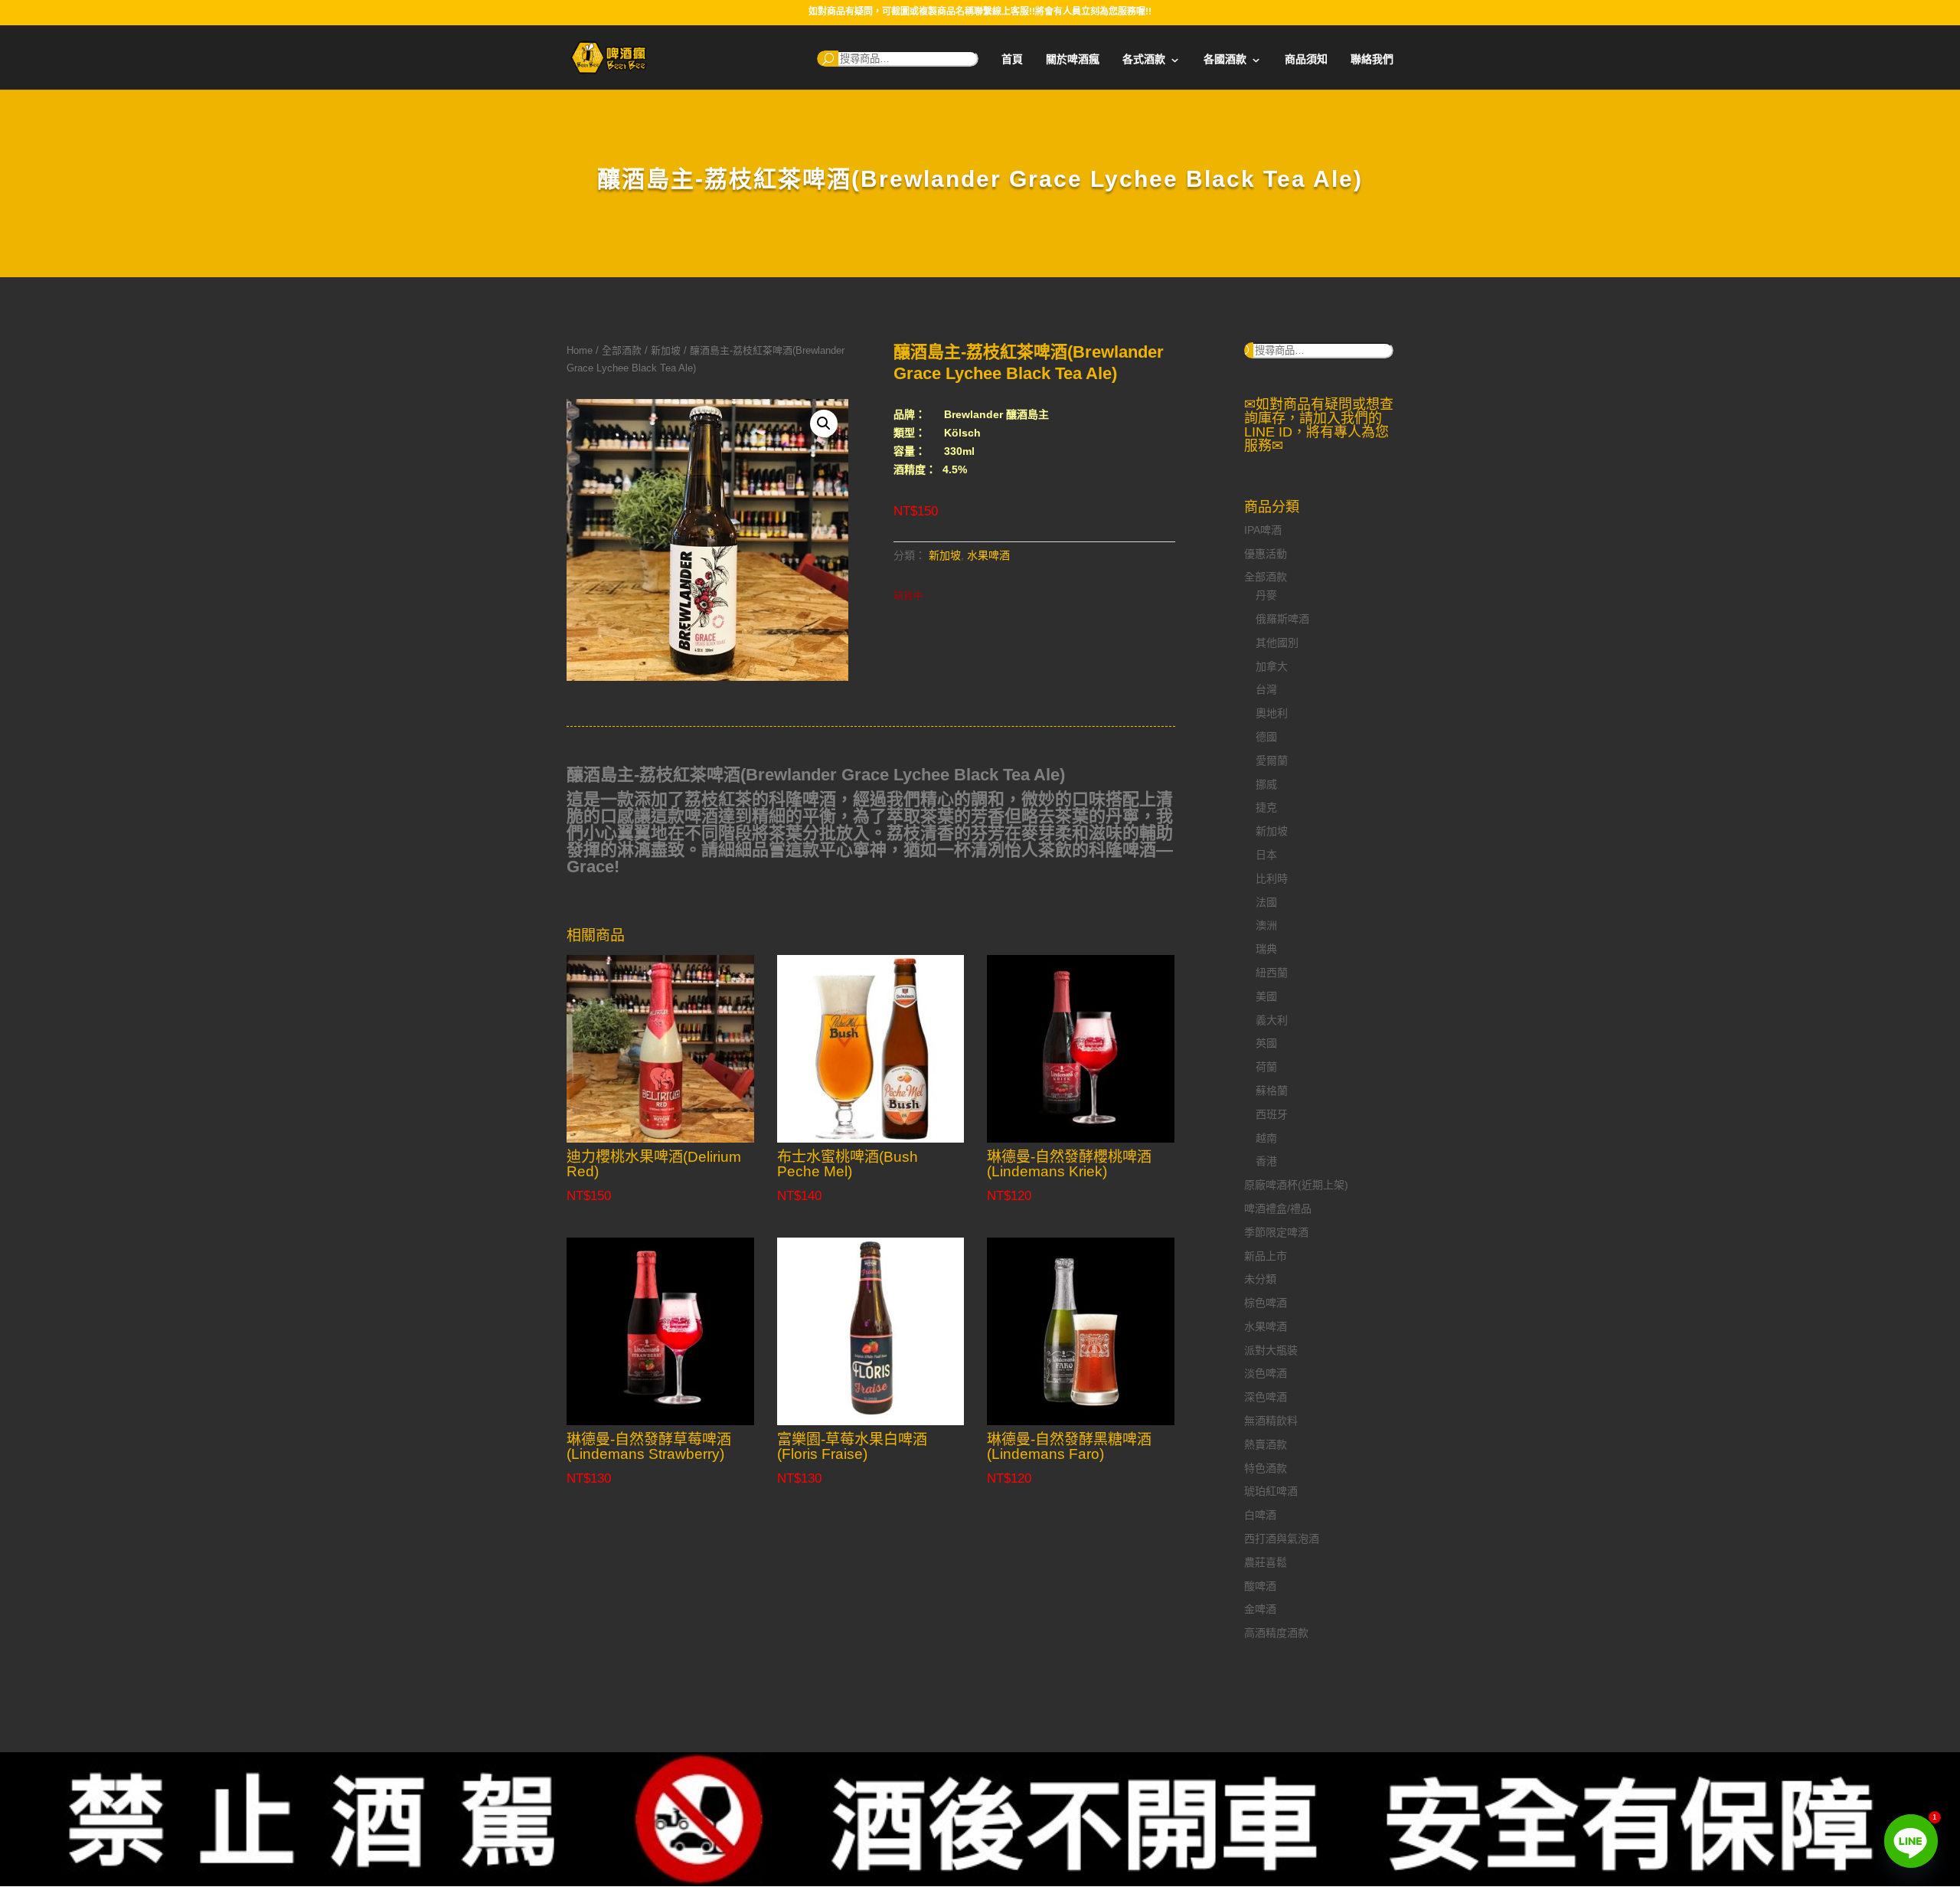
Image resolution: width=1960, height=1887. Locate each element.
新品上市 (1266, 1256)
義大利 (1272, 1020)
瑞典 (1266, 949)
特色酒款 (1266, 1468)
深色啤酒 (1266, 1397)
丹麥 (1266, 595)
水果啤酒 (988, 555)
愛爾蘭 (1272, 760)
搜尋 (828, 59)
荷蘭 (1266, 1067)
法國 (1266, 902)
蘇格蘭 (1272, 1091)
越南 (1266, 1138)
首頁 (1012, 59)
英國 (1266, 1043)
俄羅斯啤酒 (1282, 619)
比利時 (1272, 878)
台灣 (1266, 689)
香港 (1266, 1161)
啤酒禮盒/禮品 (1278, 1208)
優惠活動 (1266, 554)
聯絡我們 (1372, 59)
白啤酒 (1260, 1515)
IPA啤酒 (1263, 530)
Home (580, 350)
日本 (1266, 855)
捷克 (1266, 807)
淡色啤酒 (1266, 1373)
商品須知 (1306, 59)
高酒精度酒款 (1276, 1633)
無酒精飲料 (1271, 1421)
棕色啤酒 (1266, 1303)
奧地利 (1272, 713)
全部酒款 (622, 350)
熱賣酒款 (1266, 1444)
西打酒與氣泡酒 (1282, 1539)
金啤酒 (1260, 1609)
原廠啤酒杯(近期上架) (1296, 1185)
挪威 (1266, 784)
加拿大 (1272, 666)
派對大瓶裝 (1271, 1350)
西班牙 (1272, 1114)
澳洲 (1266, 925)
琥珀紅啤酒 (1271, 1491)
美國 (1266, 996)
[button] (824, 424)
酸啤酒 (1260, 1586)
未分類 (1260, 1279)
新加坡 (666, 350)
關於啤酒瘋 (1073, 59)
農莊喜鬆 (1266, 1562)
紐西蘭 (1272, 973)
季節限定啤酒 (1276, 1232)
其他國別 (1277, 643)
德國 (1266, 737)
